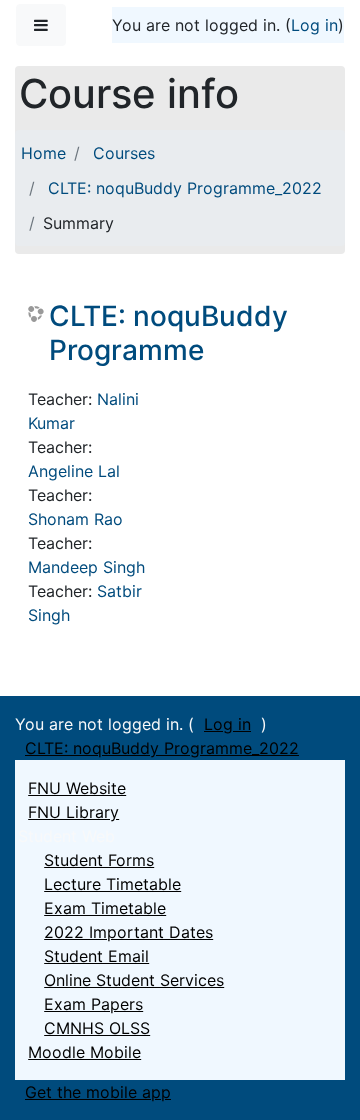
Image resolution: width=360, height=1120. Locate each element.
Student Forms (99, 860)
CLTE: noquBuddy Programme (168, 333)
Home (43, 153)
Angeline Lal (74, 471)
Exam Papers (93, 1004)
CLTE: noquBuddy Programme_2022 (185, 188)
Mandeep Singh (86, 567)
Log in (314, 25)
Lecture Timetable (112, 884)
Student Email (96, 956)
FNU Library (73, 812)
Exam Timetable (105, 908)
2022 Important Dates (128, 932)
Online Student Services (134, 980)
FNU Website (77, 788)
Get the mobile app (98, 1092)
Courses (124, 153)
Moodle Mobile (84, 1052)
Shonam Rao (75, 519)
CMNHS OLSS (97, 1028)
